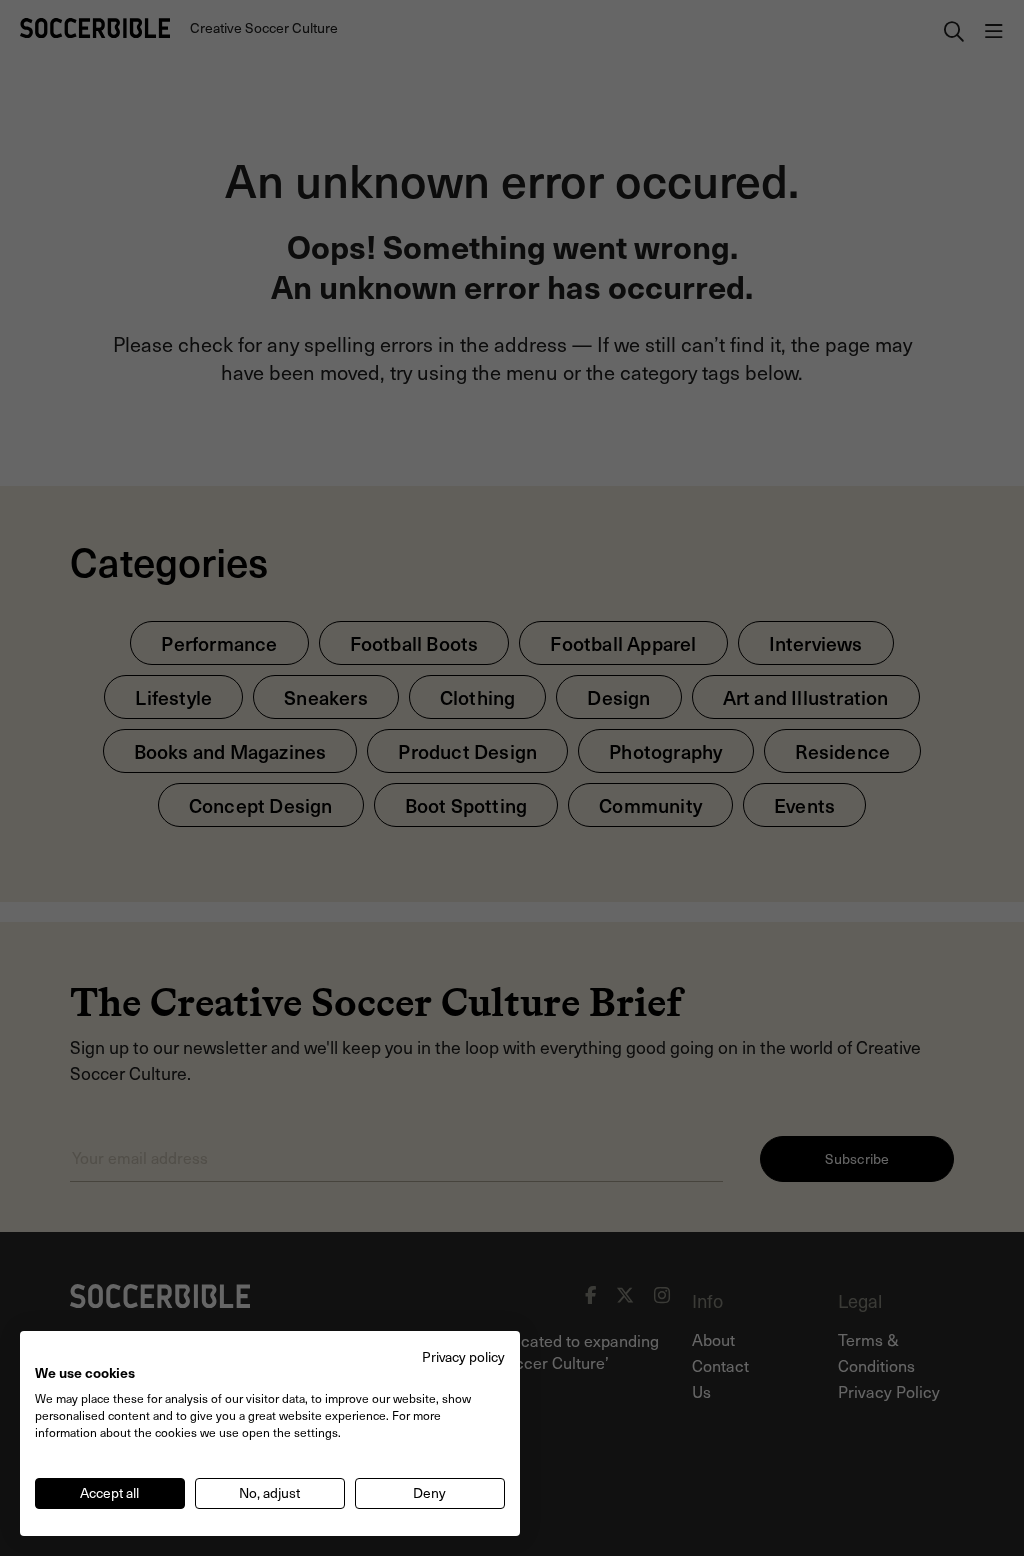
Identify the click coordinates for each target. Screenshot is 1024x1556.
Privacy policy (463, 1356)
